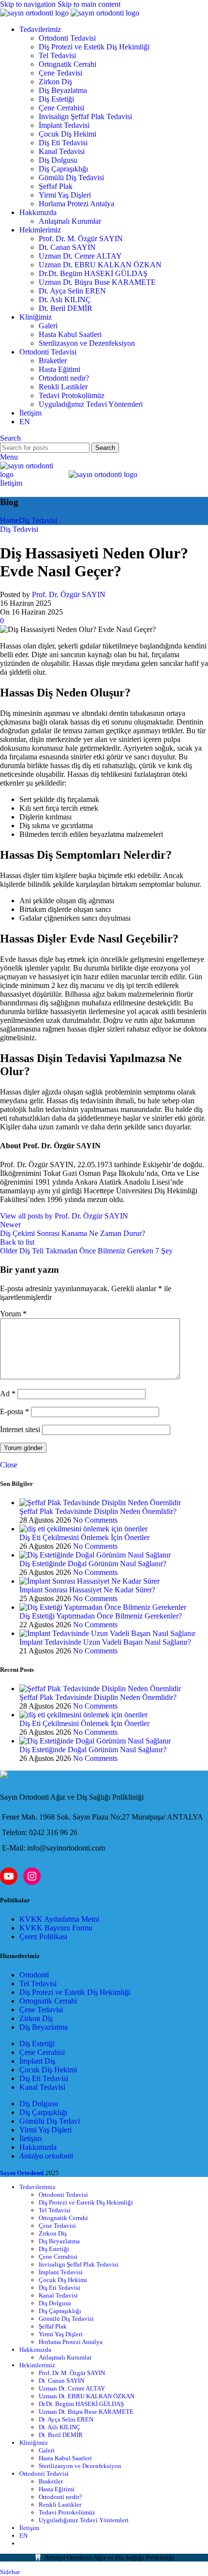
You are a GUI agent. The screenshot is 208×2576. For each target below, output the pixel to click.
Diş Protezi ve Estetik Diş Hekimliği (94, 47)
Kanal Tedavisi (62, 151)
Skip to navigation (29, 4)
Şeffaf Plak (56, 186)
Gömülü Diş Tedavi (50, 2121)
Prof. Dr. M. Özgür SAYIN (81, 239)
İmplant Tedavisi (64, 125)
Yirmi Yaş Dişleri (65, 195)
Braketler (53, 361)
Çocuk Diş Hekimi (67, 134)
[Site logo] (35, 13)
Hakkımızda (38, 2147)
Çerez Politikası (43, 1936)
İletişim (11, 483)
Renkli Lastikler (63, 387)
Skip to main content (89, 4)
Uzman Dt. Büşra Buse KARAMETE (97, 282)
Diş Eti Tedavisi (63, 143)
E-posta (15, 1411)
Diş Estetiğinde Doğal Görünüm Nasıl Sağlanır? (93, 1564)
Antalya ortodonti (46, 2156)
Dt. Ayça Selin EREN (72, 291)
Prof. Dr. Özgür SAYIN (69, 594)
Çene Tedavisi (60, 73)
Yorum (13, 1314)
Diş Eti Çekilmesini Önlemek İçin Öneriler (84, 1537)
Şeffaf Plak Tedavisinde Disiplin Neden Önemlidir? (98, 1511)
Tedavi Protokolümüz (72, 395)
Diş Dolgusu (58, 160)
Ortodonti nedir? (64, 378)
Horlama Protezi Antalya (76, 204)
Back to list (17, 1242)
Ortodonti (34, 1975)
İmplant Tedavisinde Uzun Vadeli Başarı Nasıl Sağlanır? (105, 1642)
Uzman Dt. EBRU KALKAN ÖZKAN (100, 265)
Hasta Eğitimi (59, 369)
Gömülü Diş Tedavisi (71, 177)
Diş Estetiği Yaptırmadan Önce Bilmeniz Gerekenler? (101, 1616)
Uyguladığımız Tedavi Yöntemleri (91, 404)
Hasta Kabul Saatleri (70, 334)
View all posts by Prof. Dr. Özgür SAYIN (64, 1216)
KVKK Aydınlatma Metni (59, 1919)
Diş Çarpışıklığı (43, 2112)
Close (9, 1465)
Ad (8, 1394)
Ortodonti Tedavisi (67, 38)
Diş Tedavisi (38, 520)
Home (9, 520)
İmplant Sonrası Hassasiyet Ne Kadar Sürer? (87, 1590)
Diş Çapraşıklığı (63, 169)
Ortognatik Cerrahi (67, 64)
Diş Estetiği (56, 99)
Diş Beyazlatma (63, 90)
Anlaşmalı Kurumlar (70, 221)
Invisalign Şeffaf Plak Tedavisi (85, 116)
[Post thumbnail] (100, 1503)
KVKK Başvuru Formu (56, 1928)
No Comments (95, 1520)
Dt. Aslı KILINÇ (65, 300)
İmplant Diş (37, 2061)
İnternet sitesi (20, 1429)
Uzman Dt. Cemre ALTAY (80, 256)
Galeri (48, 326)
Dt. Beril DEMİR (66, 308)
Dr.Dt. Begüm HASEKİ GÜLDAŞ (93, 273)
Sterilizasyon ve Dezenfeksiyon (87, 343)
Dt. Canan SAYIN (67, 247)
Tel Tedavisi (57, 55)
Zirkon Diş (55, 82)
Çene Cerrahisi (61, 108)
